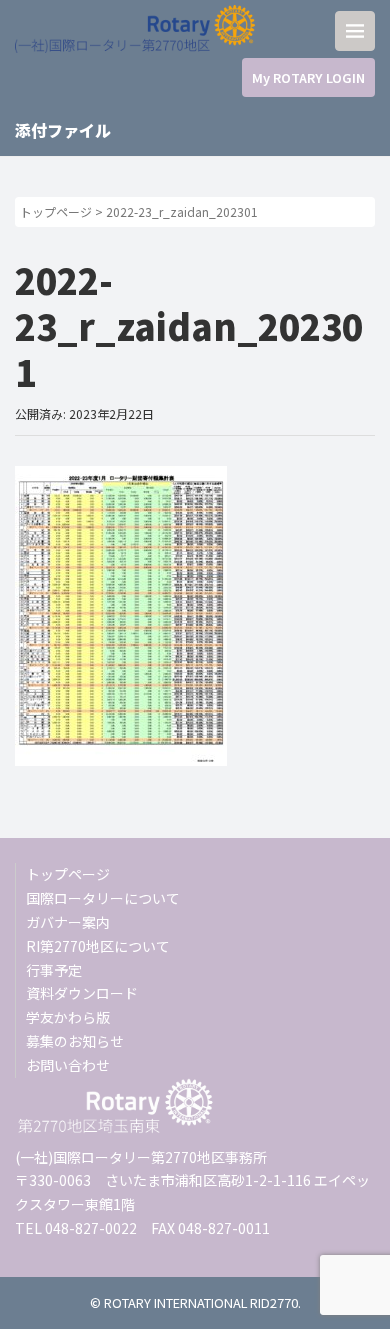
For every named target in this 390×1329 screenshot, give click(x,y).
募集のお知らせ (75, 1041)
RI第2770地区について (98, 946)
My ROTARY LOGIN (308, 77)
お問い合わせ (68, 1065)
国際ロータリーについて (103, 898)
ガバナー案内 (68, 922)
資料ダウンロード (82, 993)
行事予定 (54, 970)
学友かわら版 (68, 1017)
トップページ (56, 211)
